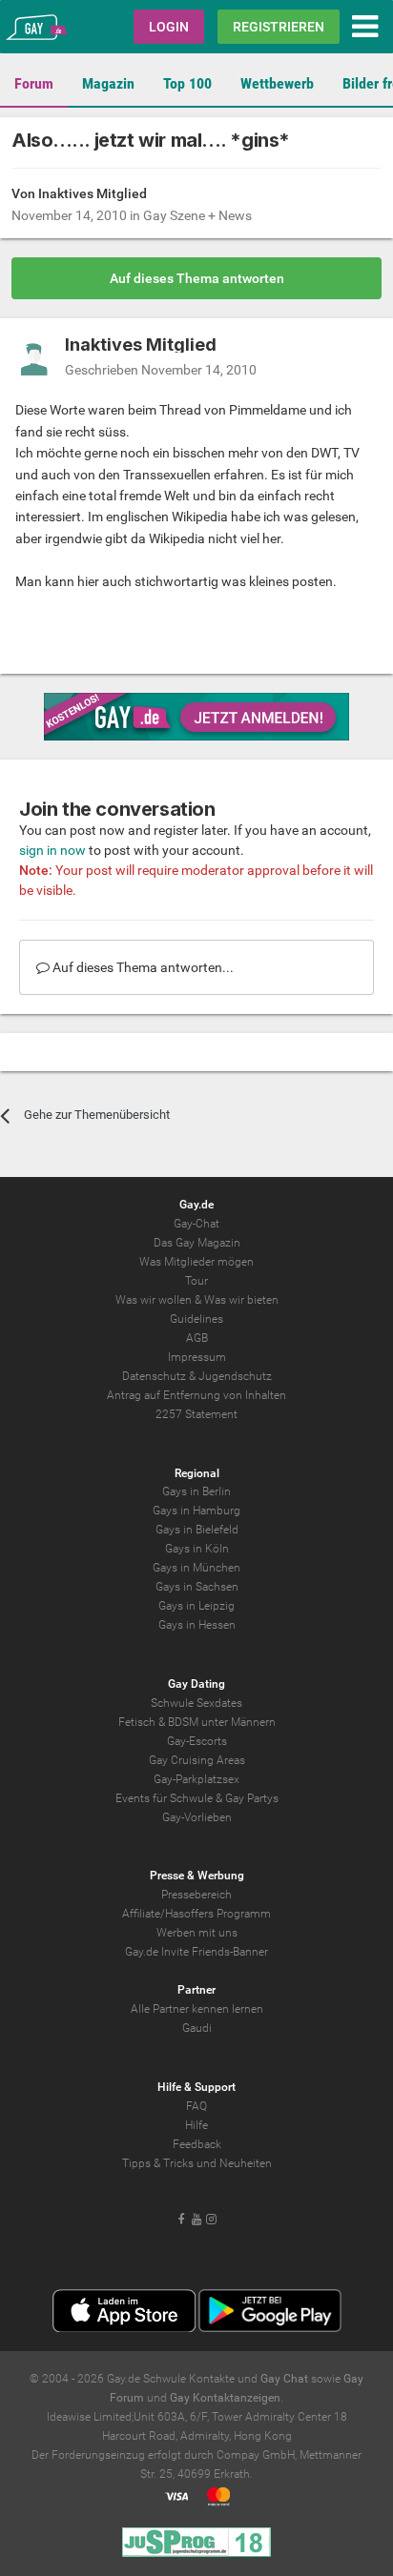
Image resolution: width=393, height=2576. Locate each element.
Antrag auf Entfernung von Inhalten (196, 1395)
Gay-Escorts (197, 1741)
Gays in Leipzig (196, 1606)
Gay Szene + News (197, 215)
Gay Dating (196, 1684)
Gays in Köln (197, 1549)
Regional (197, 1473)
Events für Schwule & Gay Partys (197, 1798)
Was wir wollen (154, 1300)
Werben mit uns (197, 1933)
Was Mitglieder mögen (196, 1262)
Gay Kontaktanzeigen (225, 2398)
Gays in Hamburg (196, 1511)
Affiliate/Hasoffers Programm (196, 1914)
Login (169, 27)
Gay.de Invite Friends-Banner (196, 1952)
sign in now (52, 850)
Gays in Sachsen (197, 1587)
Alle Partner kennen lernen (197, 2009)
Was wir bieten (241, 1300)
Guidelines (196, 1319)
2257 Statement (196, 1414)
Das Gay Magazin (197, 1243)
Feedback (197, 2144)
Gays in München (196, 1568)
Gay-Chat (196, 1224)
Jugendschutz (235, 1376)
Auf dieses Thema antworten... (142, 967)
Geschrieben (161, 370)
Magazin (108, 83)
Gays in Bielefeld (197, 1530)
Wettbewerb (277, 83)
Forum (34, 83)
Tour (196, 1281)
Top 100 (187, 83)
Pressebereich (196, 1895)
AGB (197, 1338)
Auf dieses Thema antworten (197, 278)
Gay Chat (284, 2379)
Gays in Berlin (196, 1491)
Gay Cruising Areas (197, 1760)
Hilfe (196, 2125)
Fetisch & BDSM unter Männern (197, 1722)
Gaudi (197, 2028)
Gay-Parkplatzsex (196, 1779)
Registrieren (279, 27)
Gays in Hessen (197, 1625)
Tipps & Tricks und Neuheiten (197, 2163)
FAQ (196, 2106)
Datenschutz (154, 1376)
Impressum (197, 1357)
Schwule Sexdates (196, 1703)
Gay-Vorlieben (197, 1817)
